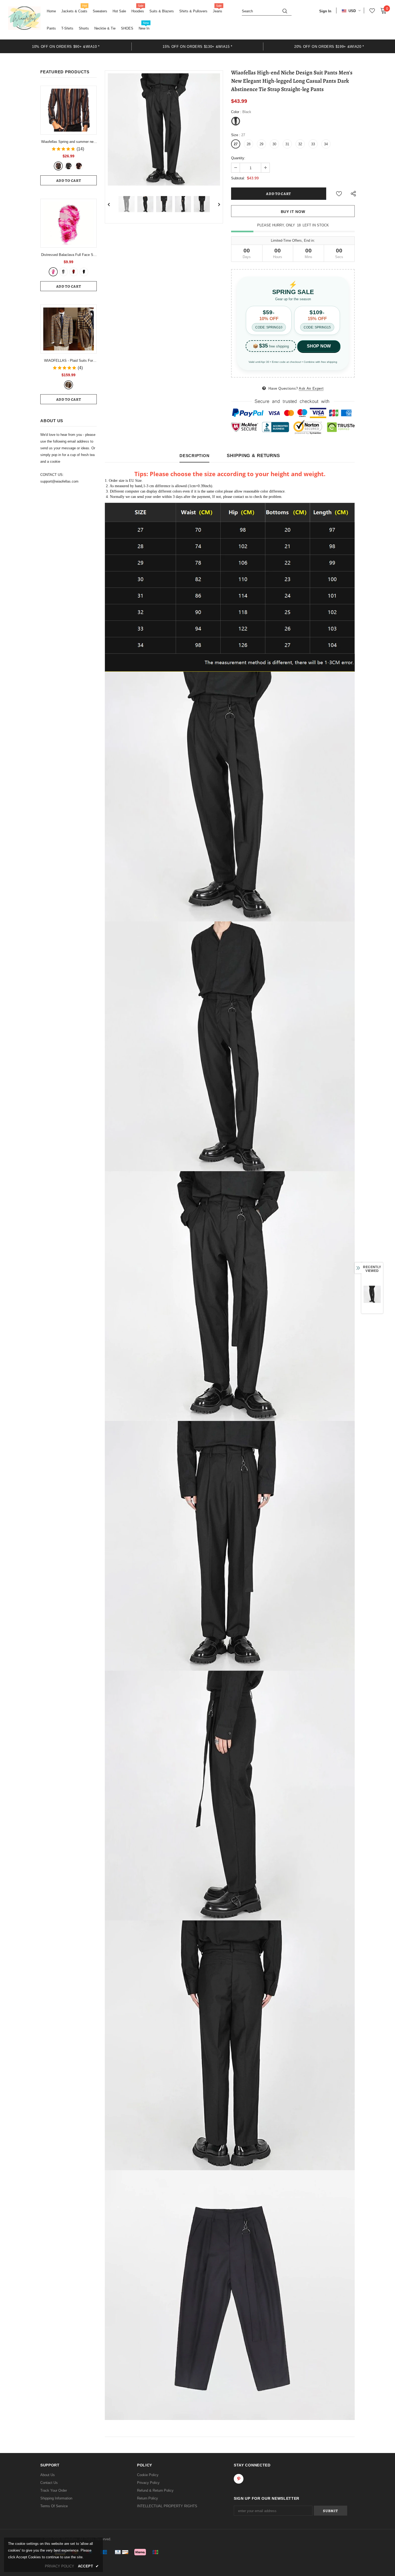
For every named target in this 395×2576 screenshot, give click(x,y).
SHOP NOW (319, 346)
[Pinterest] (239, 2479)
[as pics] (69, 385)
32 (300, 144)
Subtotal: (238, 178)
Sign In (325, 11)
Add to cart (69, 181)
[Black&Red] (74, 272)
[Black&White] (63, 272)
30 (274, 144)
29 (261, 144)
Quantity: (238, 158)
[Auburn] (58, 166)
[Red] (79, 166)
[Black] (84, 272)
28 (249, 144)
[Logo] (24, 18)
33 (313, 144)
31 (287, 144)
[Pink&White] (53, 272)
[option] (66, 46)
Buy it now (293, 212)
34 (326, 144)
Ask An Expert (311, 388)
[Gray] (69, 166)
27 (236, 144)
